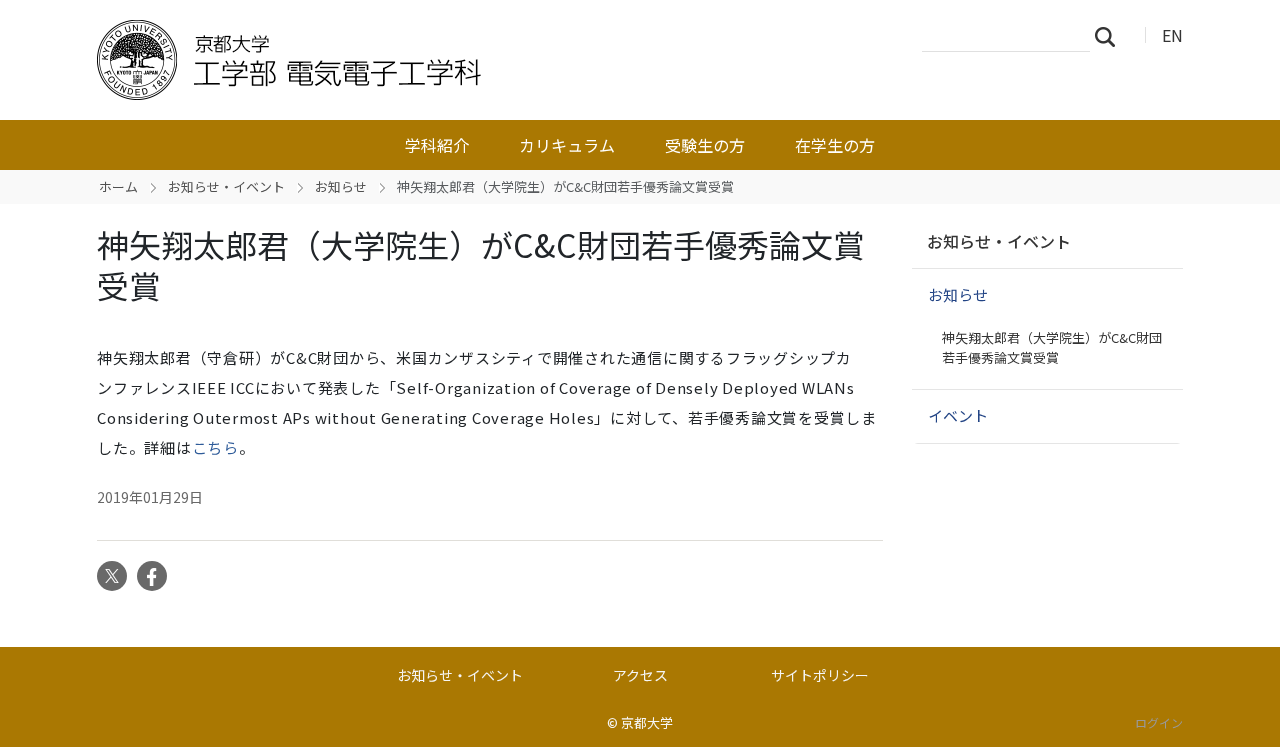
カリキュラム (567, 145)
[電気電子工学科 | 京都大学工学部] (417, 60)
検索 (1111, 36)
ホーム (118, 186)
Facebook (152, 576)
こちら (215, 447)
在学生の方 (835, 145)
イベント (958, 415)
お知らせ (341, 186)
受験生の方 (705, 145)
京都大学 (647, 722)
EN (1172, 35)
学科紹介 (437, 145)
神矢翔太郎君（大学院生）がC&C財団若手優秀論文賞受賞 (1052, 347)
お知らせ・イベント (226, 186)
